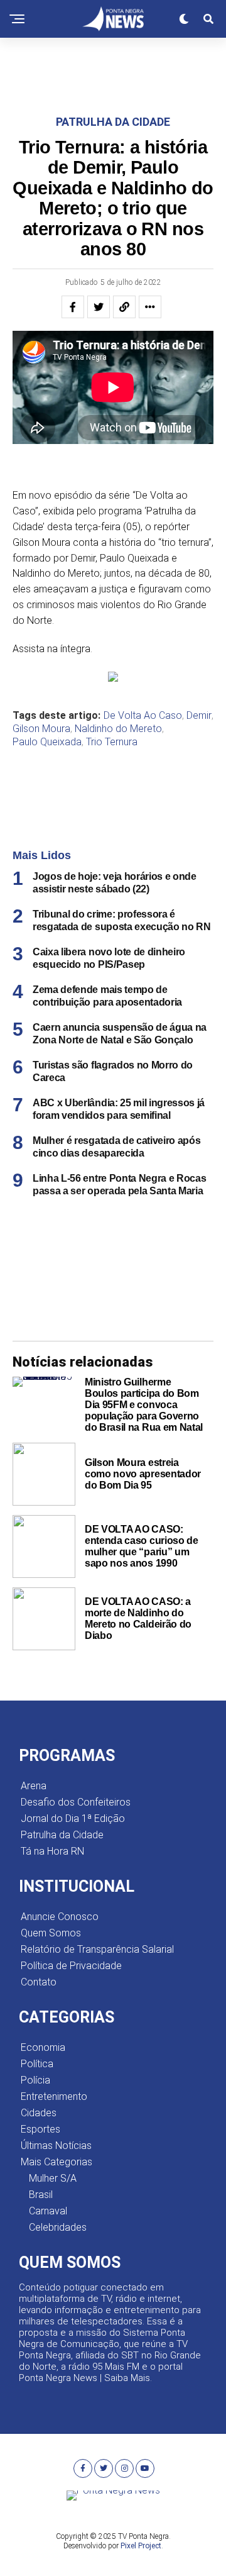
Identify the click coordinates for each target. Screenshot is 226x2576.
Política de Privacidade (71, 1966)
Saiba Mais (127, 2378)
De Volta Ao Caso (143, 716)
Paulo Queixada (47, 742)
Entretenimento (54, 2096)
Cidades (39, 2113)
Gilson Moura (41, 729)
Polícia (35, 2080)
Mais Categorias (56, 2162)
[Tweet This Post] (99, 307)
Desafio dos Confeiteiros (76, 1802)
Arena (34, 1786)
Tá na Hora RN (52, 1851)
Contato (39, 1982)
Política (37, 2064)
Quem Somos (51, 1933)
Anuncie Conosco (60, 1917)
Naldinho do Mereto (118, 729)
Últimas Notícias (56, 2146)
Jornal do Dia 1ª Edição (73, 1818)
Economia (43, 2047)
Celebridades (58, 2227)
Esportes (40, 2129)
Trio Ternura (112, 742)
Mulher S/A (53, 2178)
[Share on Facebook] (73, 307)
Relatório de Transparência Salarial (97, 1949)
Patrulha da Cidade (62, 1835)
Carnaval (48, 2211)
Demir (199, 716)
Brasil (41, 2195)
